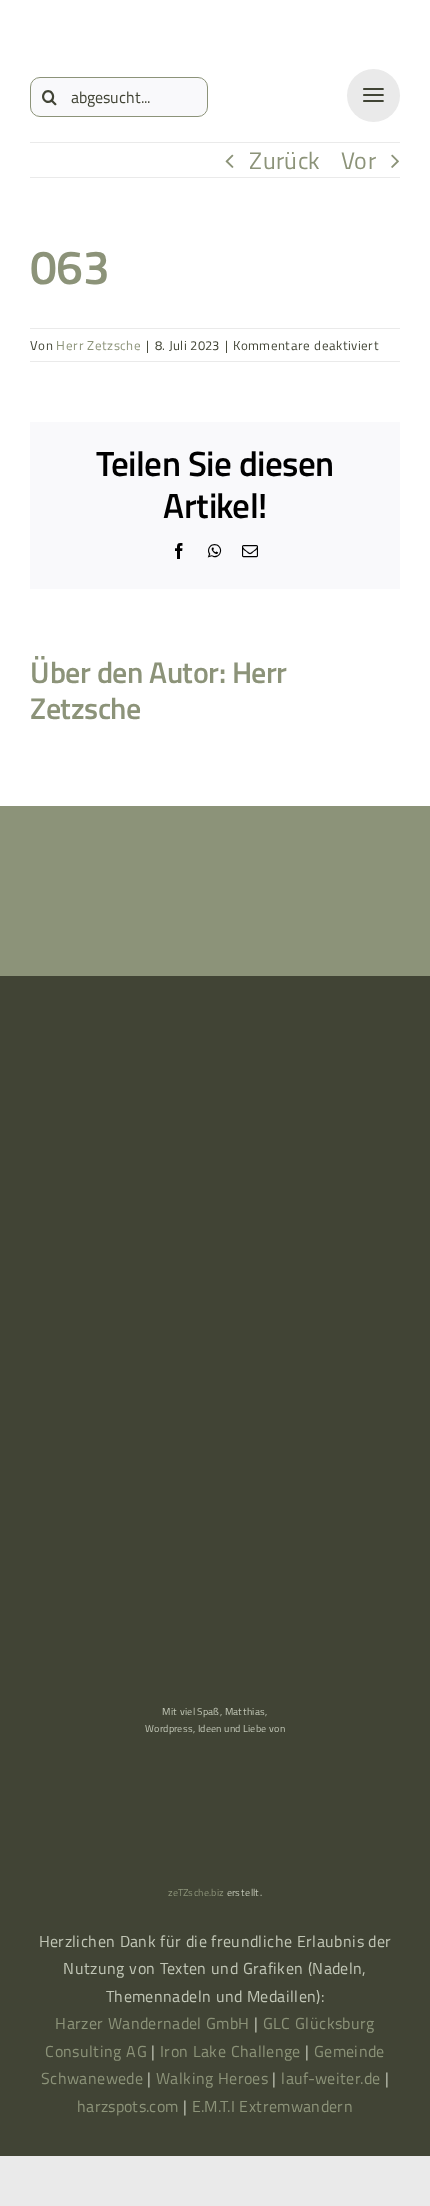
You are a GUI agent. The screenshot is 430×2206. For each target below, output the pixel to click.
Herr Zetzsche (98, 345)
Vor (358, 160)
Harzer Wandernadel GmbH (154, 2023)
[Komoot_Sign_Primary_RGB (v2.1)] (83, 1145)
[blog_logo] (110, 32)
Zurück (284, 160)
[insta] (327, 1145)
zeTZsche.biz (196, 1892)
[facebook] (205, 1145)
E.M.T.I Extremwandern (273, 2106)
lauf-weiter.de (330, 2078)
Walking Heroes (212, 2078)
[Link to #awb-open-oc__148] (373, 95)
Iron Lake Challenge (230, 2051)
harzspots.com (128, 2106)
